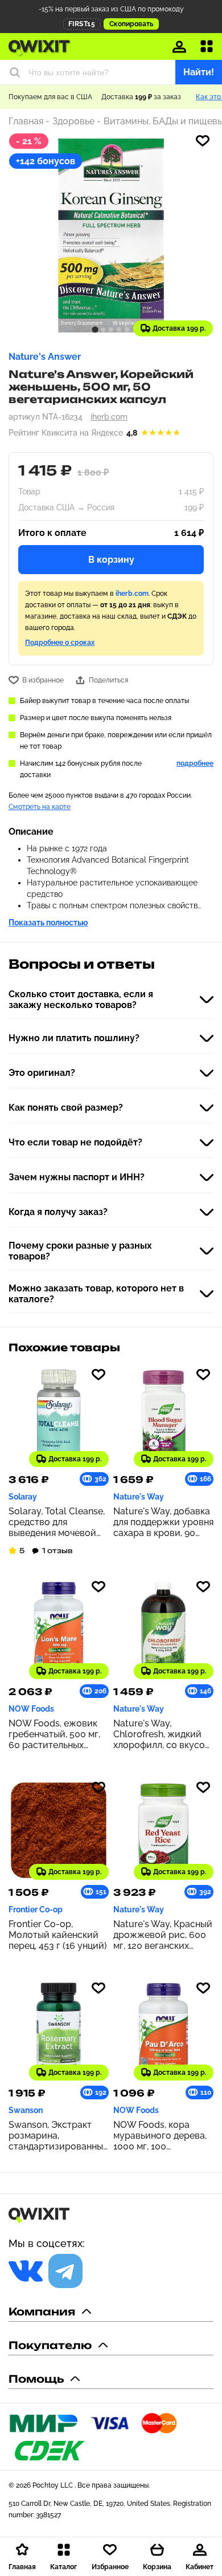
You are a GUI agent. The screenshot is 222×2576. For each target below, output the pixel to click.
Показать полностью (48, 923)
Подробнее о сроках (60, 643)
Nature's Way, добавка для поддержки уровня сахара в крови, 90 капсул (163, 1522)
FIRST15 (82, 24)
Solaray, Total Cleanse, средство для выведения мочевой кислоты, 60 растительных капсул (57, 1522)
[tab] (95, 329)
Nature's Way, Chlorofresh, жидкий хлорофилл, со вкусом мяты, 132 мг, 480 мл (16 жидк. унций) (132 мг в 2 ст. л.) (162, 1734)
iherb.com (109, 417)
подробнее (195, 763)
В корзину (111, 560)
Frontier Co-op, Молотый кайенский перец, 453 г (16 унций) (58, 1935)
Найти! (199, 72)
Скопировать (131, 24)
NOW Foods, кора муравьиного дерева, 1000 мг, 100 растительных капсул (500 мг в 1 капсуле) (160, 2136)
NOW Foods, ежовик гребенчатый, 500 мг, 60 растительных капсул (54, 1734)
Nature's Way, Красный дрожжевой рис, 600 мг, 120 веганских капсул (163, 1935)
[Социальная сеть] (26, 2271)
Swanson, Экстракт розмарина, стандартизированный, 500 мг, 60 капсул (59, 2136)
